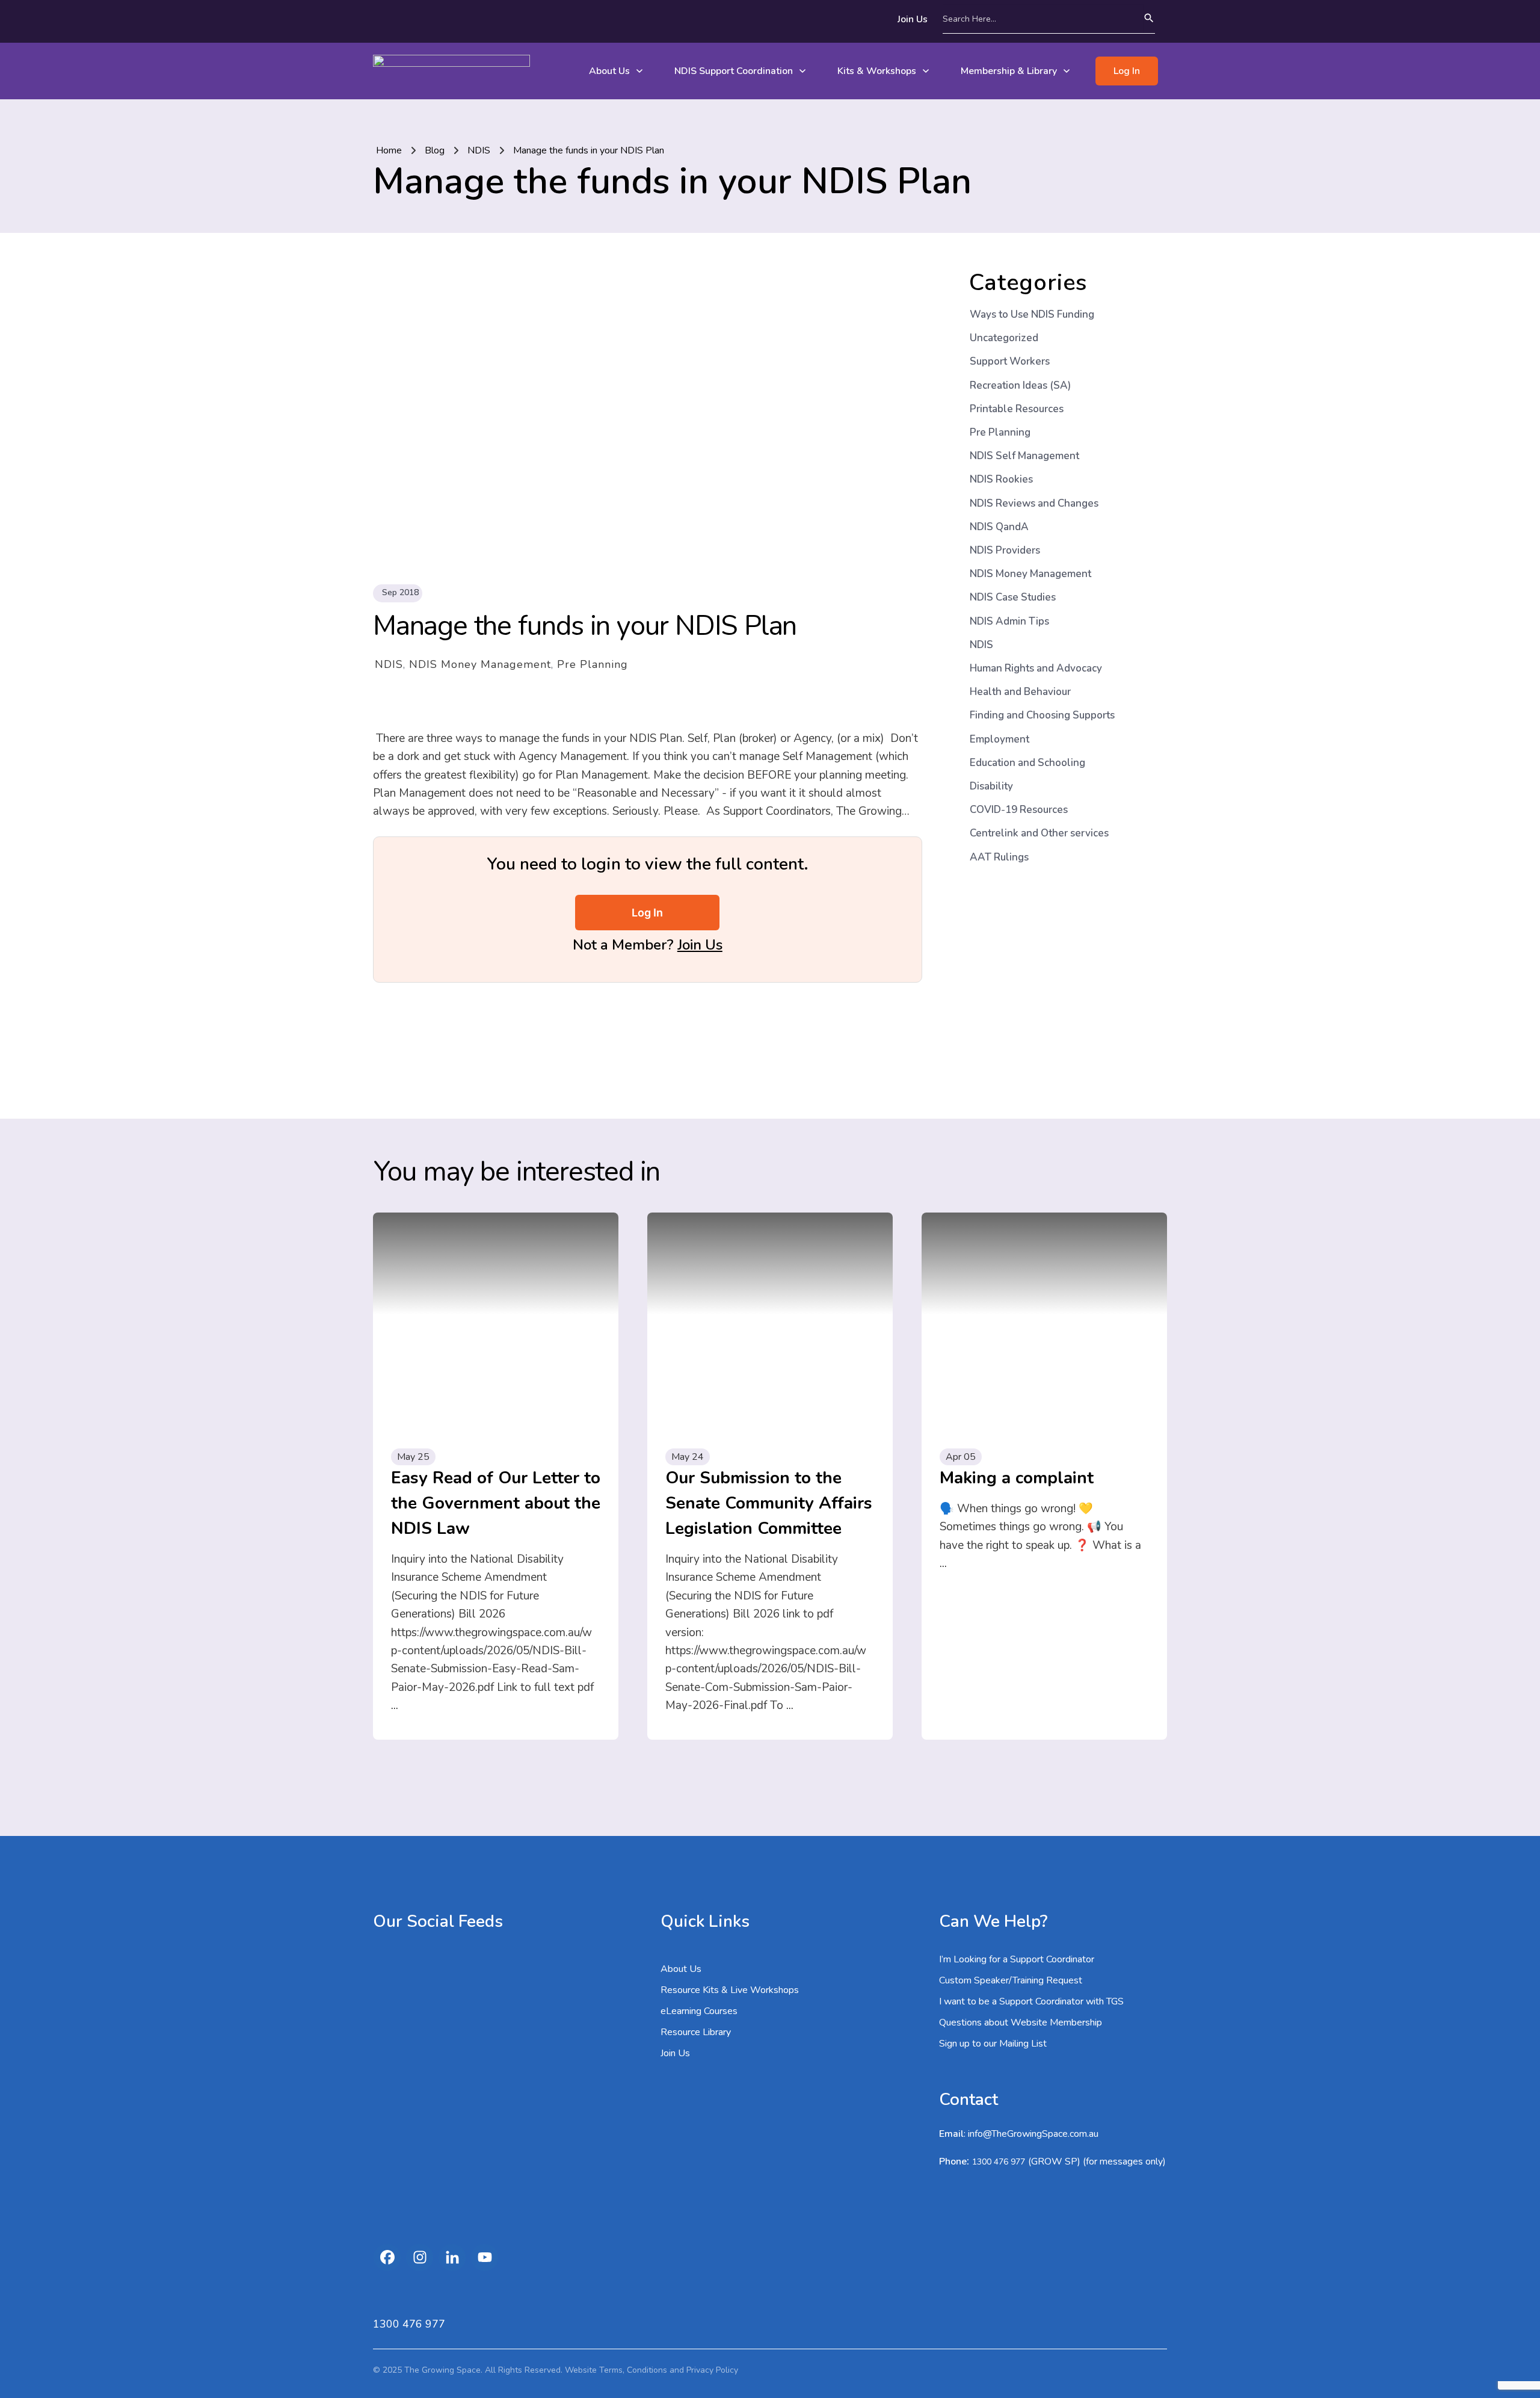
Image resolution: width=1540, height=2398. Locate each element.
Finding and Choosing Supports (1042, 715)
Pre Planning (593, 664)
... (395, 1705)
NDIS (389, 664)
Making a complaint (1017, 1478)
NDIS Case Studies (1013, 597)
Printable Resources (1017, 409)
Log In (647, 913)
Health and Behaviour (1020, 692)
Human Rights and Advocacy (1036, 668)
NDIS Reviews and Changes (1034, 503)
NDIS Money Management (480, 664)
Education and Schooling (1027, 763)
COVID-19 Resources (1019, 810)
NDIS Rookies (1001, 479)
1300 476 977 (999, 2162)
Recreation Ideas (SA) (1020, 385)
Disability (991, 786)
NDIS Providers (1005, 550)
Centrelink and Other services (1039, 833)
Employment (999, 739)
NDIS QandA (999, 527)
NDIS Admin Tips (1009, 621)
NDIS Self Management (1024, 456)
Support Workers (1010, 361)
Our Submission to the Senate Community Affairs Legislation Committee (769, 1503)
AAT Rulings (999, 857)
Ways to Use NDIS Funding (1032, 314)
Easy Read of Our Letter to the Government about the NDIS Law (496, 1503)
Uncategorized (1004, 338)
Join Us (700, 945)
